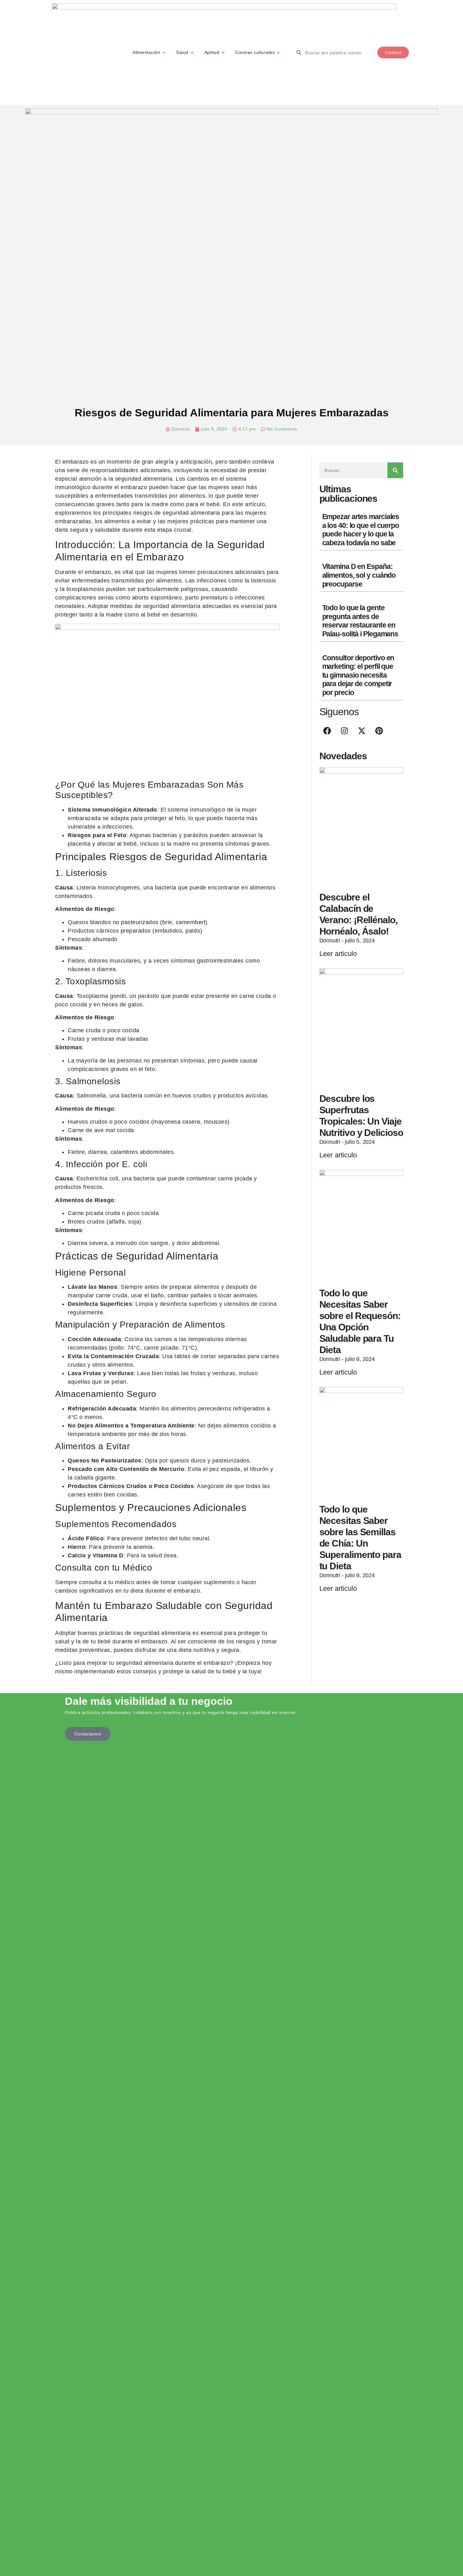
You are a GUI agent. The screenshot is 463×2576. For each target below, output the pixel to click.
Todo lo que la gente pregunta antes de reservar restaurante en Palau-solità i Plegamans (360, 621)
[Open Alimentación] (164, 52)
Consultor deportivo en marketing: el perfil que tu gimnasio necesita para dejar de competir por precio (358, 675)
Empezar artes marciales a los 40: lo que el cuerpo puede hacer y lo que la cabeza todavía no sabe (361, 530)
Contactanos (88, 1734)
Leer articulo (338, 954)
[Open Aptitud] (223, 52)
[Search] (395, 470)
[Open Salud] (192, 52)
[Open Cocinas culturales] (278, 52)
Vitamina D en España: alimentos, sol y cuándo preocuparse (359, 575)
